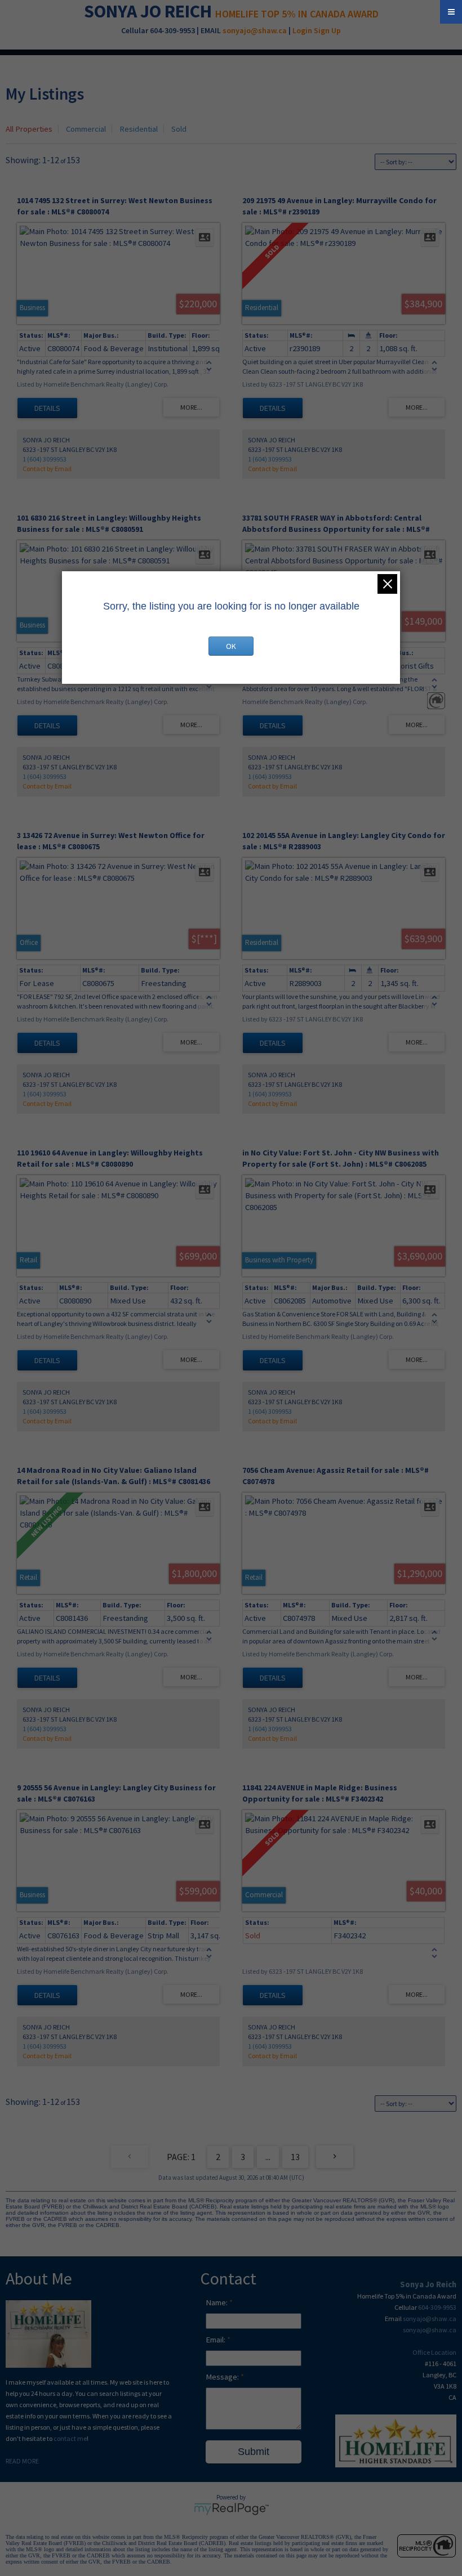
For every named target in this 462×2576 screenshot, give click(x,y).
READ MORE (22, 2461)
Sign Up (327, 30)
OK (231, 646)
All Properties (29, 129)
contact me (70, 2438)
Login (302, 30)
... (268, 2157)
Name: (217, 2302)
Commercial (86, 129)
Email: (216, 2340)
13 (295, 2157)
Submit (254, 2452)
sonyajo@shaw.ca (255, 30)
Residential (139, 129)
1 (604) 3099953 (45, 459)
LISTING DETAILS (47, 408)
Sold (179, 129)
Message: (223, 2377)
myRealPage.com (231, 2509)
